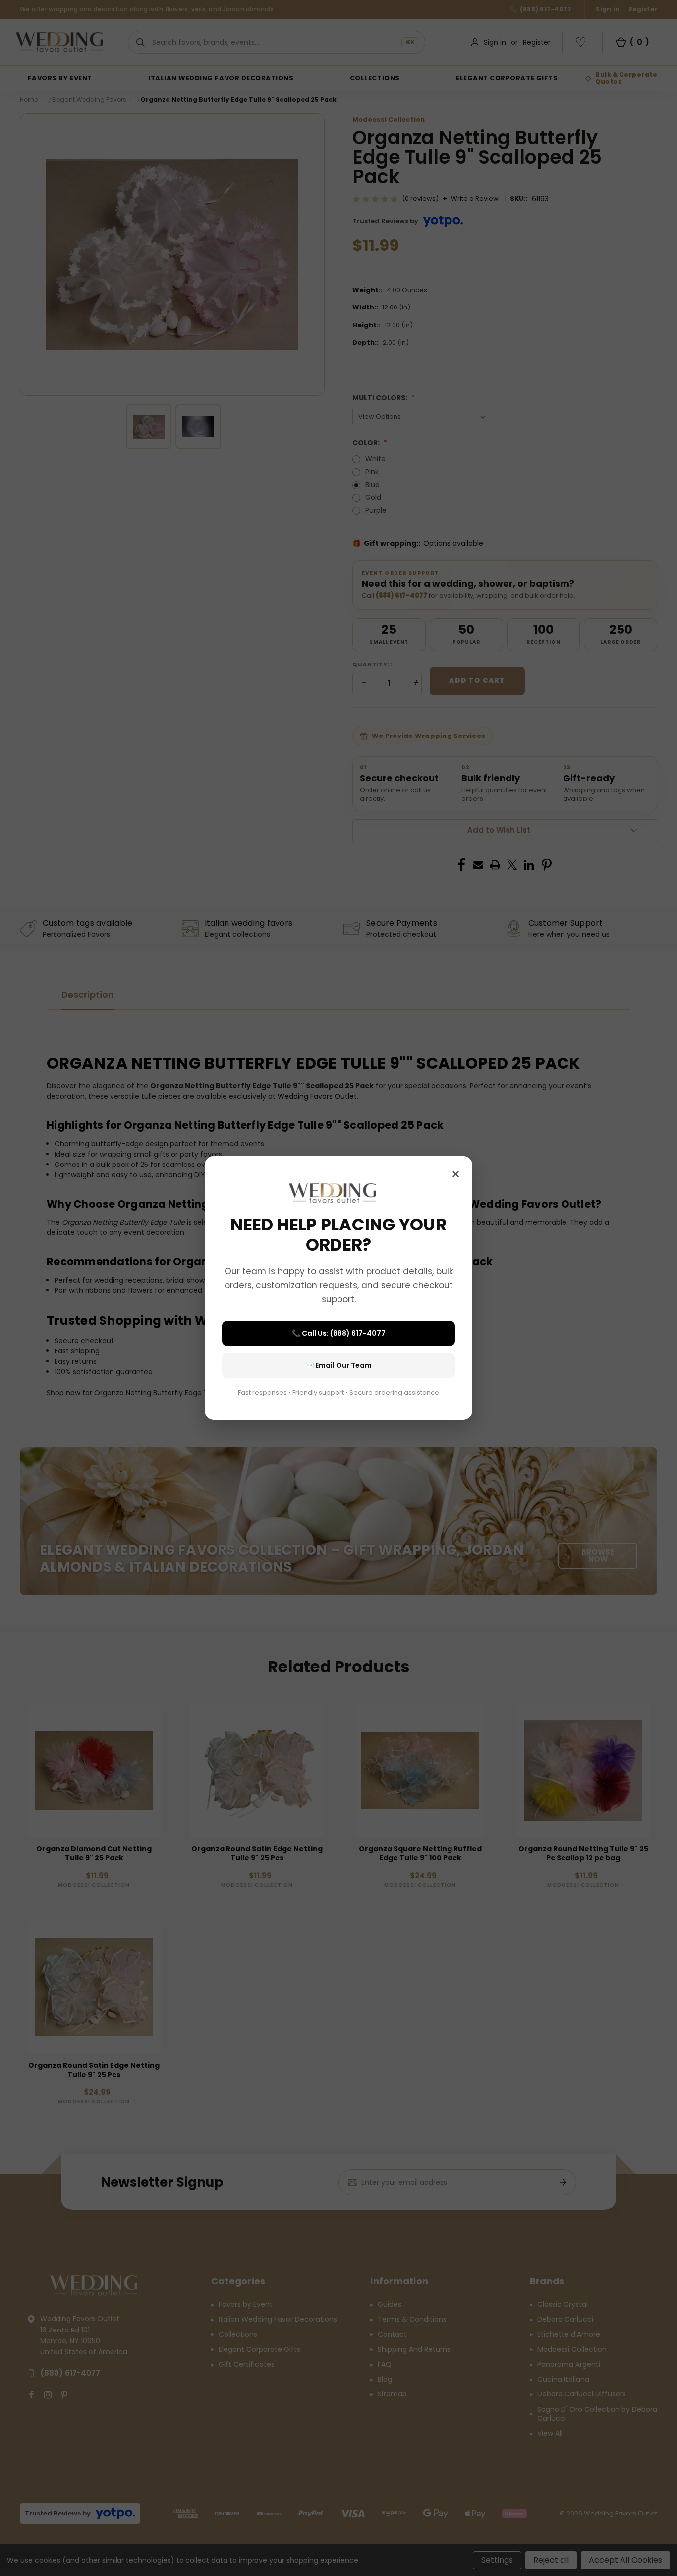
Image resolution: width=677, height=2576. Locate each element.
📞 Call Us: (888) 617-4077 (339, 1333)
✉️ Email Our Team (338, 1365)
